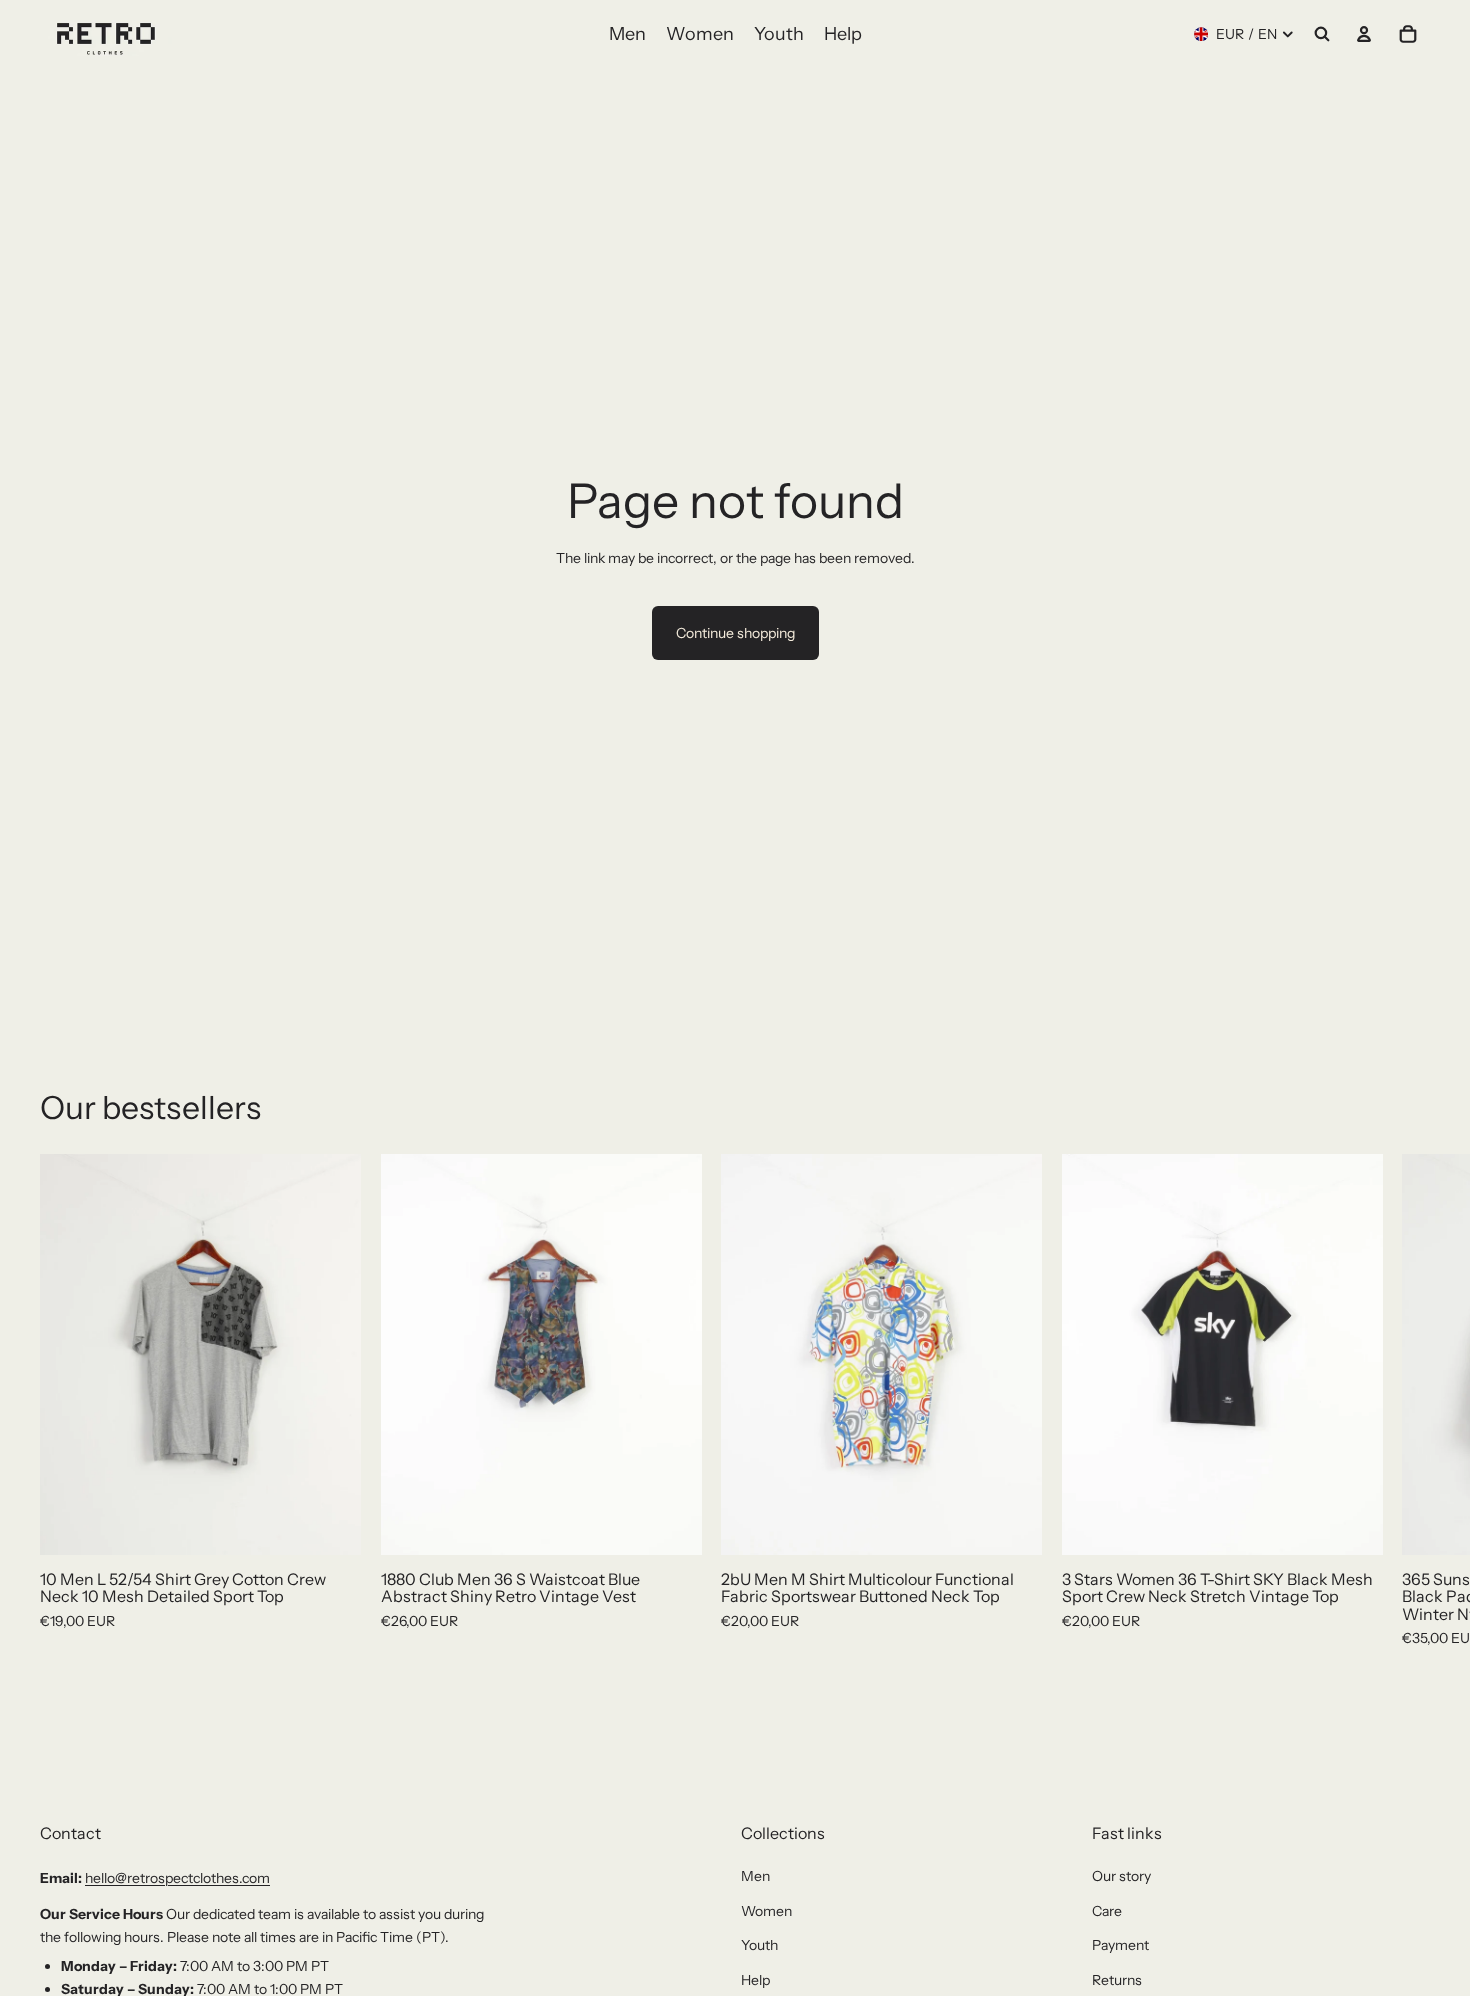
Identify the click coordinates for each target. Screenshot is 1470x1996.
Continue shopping (735, 633)
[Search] (1322, 34)
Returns (1117, 1980)
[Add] (330, 1523)
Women (766, 1911)
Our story (1121, 1876)
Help (755, 1980)
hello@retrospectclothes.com (177, 1878)
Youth (759, 1945)
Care (1107, 1911)
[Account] (1364, 34)
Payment (1120, 1945)
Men (755, 1876)
